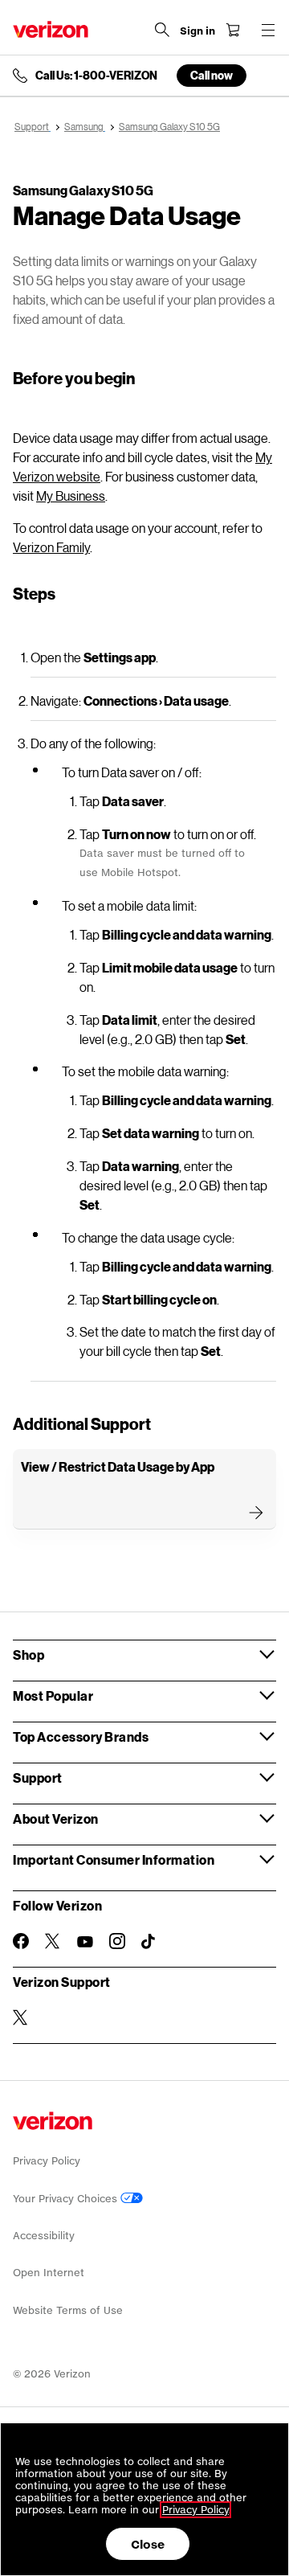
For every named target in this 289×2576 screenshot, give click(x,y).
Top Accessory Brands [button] (81, 1736)
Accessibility (44, 2236)
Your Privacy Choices (67, 2199)
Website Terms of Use (68, 2310)
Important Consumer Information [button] (114, 1859)
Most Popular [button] (53, 1695)
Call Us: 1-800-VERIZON (96, 76)
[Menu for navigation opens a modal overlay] (268, 30)
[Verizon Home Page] (51, 29)
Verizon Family (51, 547)
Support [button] (38, 1777)
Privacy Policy (47, 2161)
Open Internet (49, 2273)
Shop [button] (28, 1655)
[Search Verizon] (162, 30)
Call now (212, 75)
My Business (71, 496)
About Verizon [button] (56, 1818)
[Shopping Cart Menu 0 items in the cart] (233, 30)
